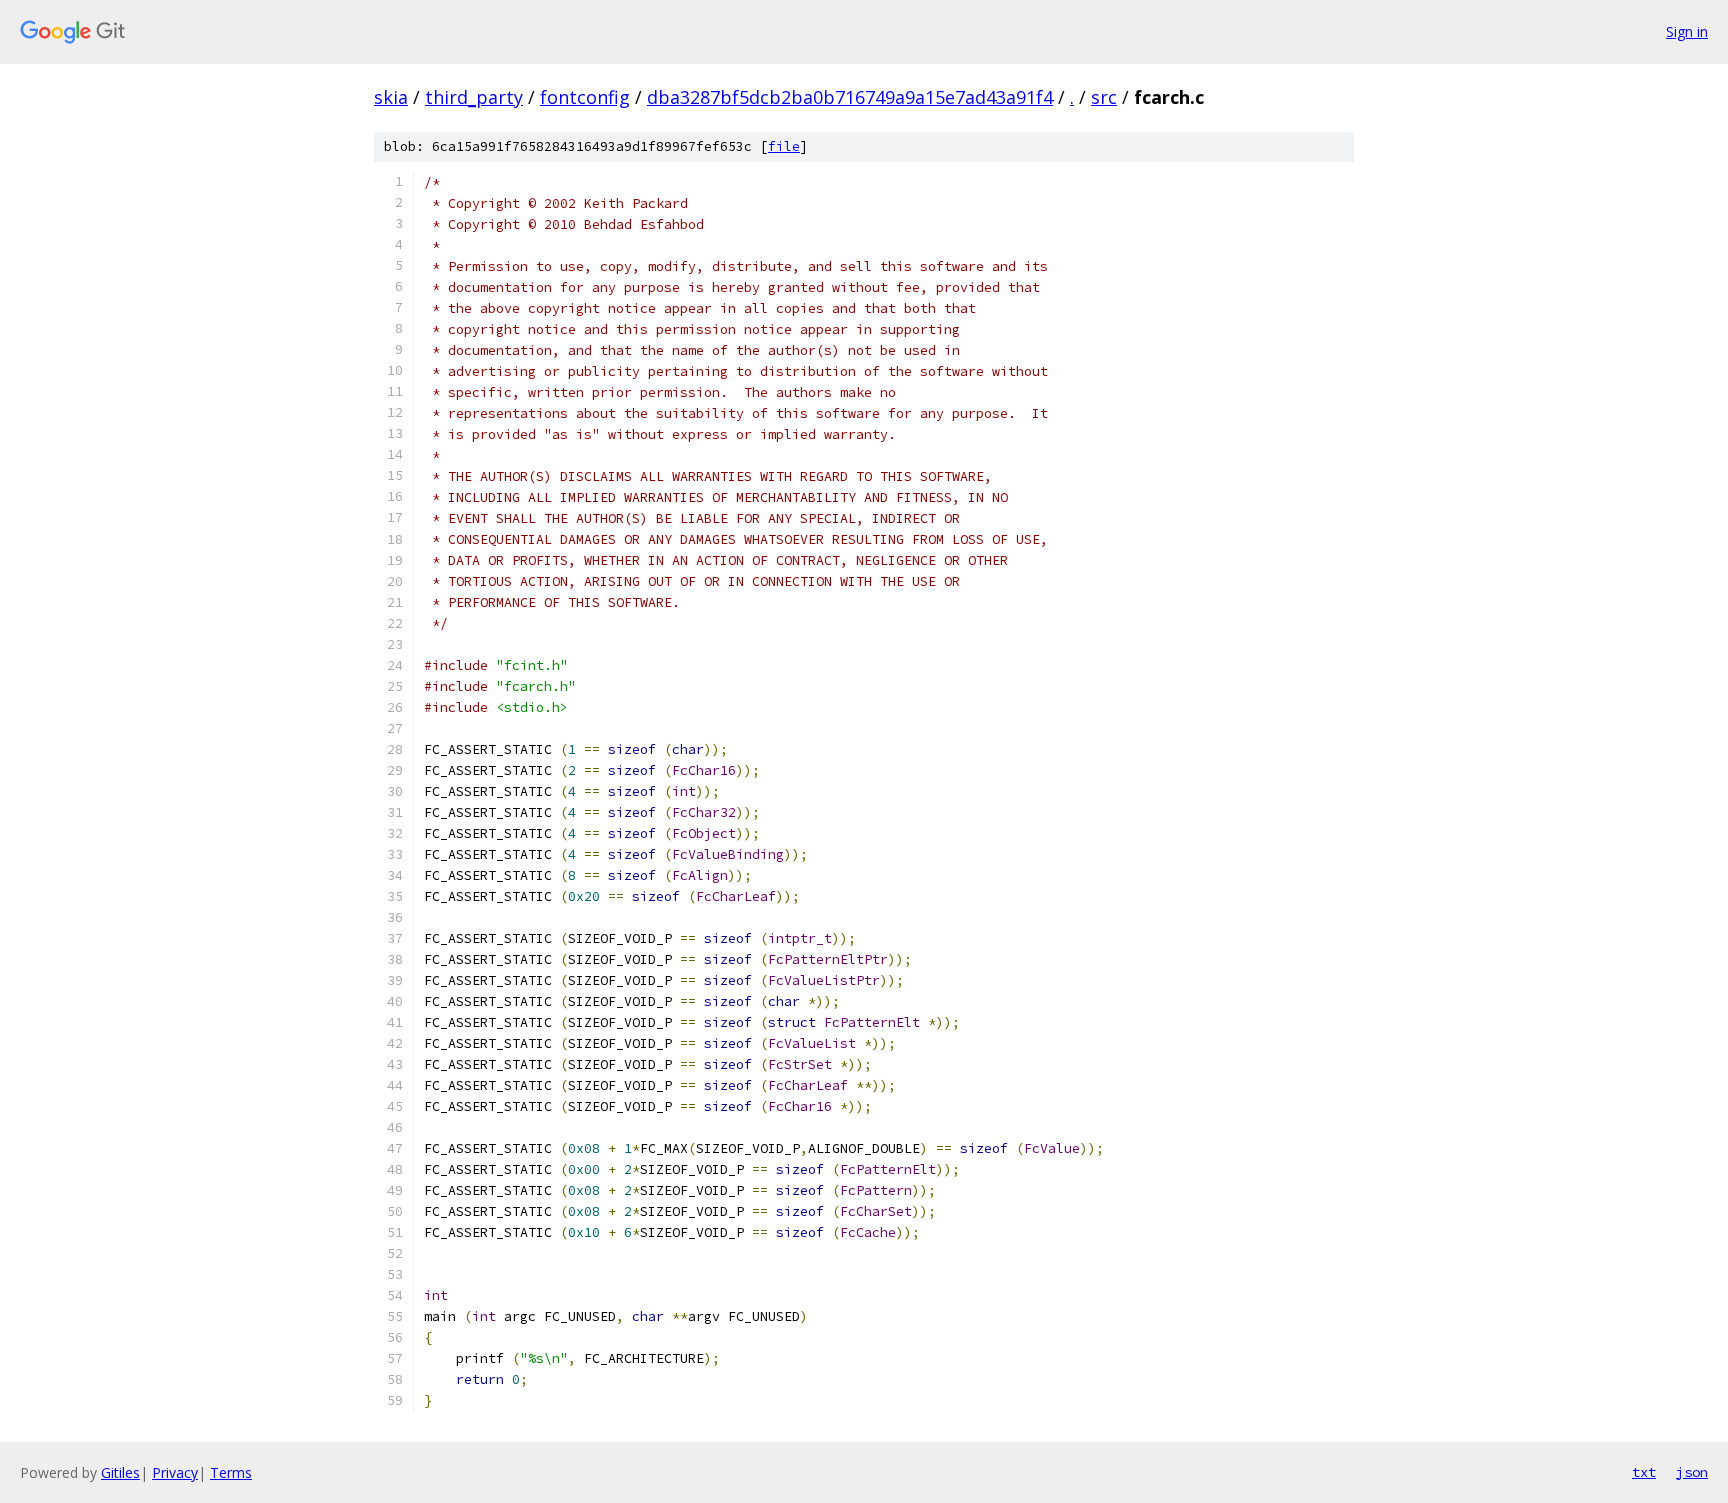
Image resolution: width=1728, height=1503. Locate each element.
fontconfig (585, 97)
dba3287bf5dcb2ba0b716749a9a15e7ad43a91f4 (850, 97)
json (1692, 1472)
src (1104, 97)
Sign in (1687, 31)
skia (391, 97)
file (784, 146)
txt (1644, 1472)
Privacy (175, 1472)
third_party (474, 97)
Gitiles (120, 1472)
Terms (231, 1472)
